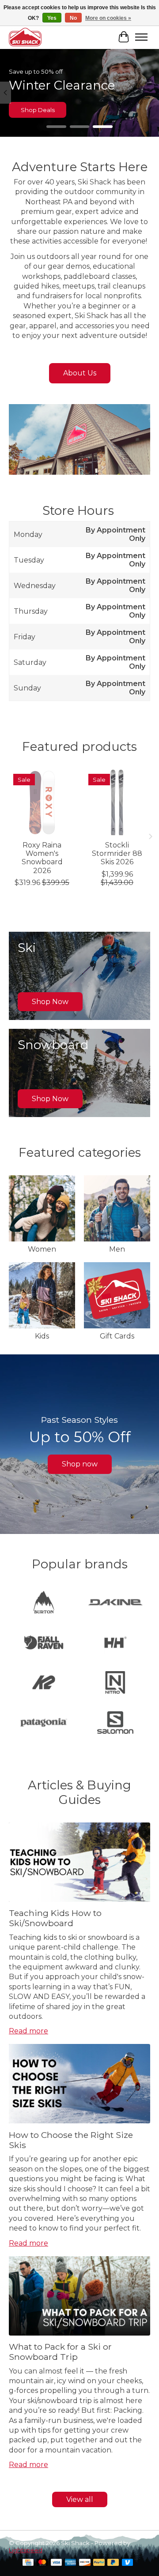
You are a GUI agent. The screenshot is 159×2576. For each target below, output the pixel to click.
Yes (52, 18)
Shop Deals (38, 110)
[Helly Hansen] (115, 1643)
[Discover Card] (85, 2563)
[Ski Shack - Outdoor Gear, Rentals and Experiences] (25, 37)
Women (42, 1249)
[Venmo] (128, 2563)
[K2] (44, 1683)
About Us (80, 373)
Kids (42, 1336)
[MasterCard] (42, 2563)
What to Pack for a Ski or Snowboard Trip (60, 2352)
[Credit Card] (28, 2563)
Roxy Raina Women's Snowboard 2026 (42, 858)
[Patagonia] (44, 1723)
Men (117, 1249)
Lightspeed (26, 2550)
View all (80, 2499)
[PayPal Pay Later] (113, 2563)
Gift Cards (117, 1336)
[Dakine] (115, 1603)
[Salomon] (115, 1723)
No (73, 18)
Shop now (80, 1464)
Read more (28, 2031)
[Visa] (57, 2563)
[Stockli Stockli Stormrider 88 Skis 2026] (117, 802)
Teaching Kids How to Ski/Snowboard (55, 1918)
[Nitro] (115, 1683)
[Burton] (44, 1603)
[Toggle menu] (141, 37)
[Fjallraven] (44, 1643)
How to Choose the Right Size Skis (71, 2140)
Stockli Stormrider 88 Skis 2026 (117, 853)
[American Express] (71, 2563)
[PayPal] (99, 2563)
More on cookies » (108, 18)
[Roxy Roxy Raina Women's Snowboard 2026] (42, 802)
